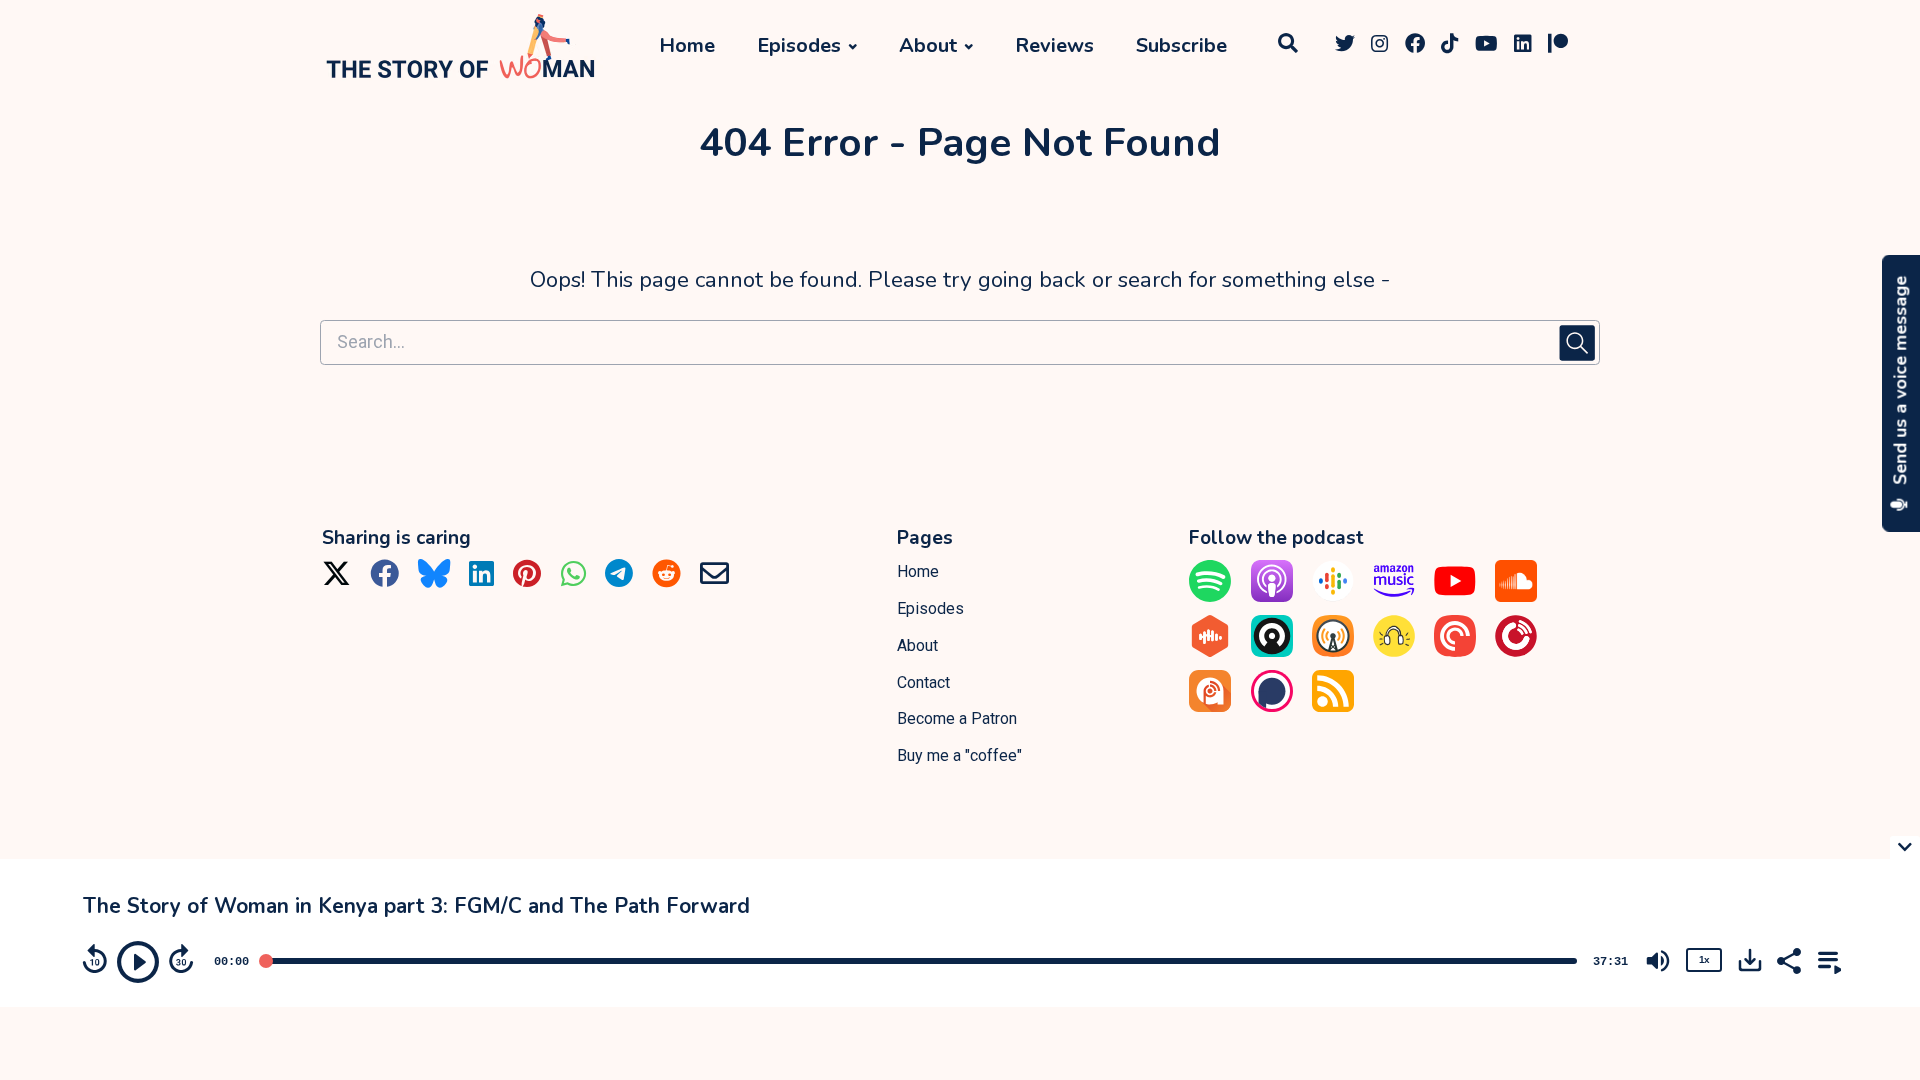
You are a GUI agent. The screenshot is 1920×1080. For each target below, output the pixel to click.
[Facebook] (384, 580)
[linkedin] (1523, 47)
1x (1704, 959)
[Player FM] (1516, 651)
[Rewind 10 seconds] (95, 959)
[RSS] (1333, 706)
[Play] (138, 962)
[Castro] (1272, 651)
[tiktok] (1450, 47)
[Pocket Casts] (1455, 651)
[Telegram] (619, 580)
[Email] (714, 580)
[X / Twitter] (336, 580)
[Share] (1788, 959)
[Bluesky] (434, 580)
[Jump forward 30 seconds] (181, 959)
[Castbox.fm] (1210, 651)
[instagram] (1380, 47)
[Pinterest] (527, 580)
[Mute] (1658, 961)
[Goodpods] (1394, 651)
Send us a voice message (1901, 383)
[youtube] (1486, 47)
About (928, 45)
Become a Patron (957, 718)
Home (687, 45)
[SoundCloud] (1516, 596)
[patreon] (1558, 47)
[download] (1750, 960)
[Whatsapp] (573, 580)
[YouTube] (1455, 596)
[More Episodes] (1826, 959)
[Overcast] (1333, 651)
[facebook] (1415, 47)
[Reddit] (666, 580)
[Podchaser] (1272, 706)
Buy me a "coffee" (959, 755)
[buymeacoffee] (1588, 47)
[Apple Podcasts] (1272, 596)
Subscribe (1181, 45)
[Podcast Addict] (1210, 706)
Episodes (799, 45)
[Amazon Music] (1394, 596)
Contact (923, 682)
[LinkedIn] (481, 580)
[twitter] (1345, 47)
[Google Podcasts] (1333, 596)
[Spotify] (1210, 596)
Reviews (1054, 45)
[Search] (1287, 47)
